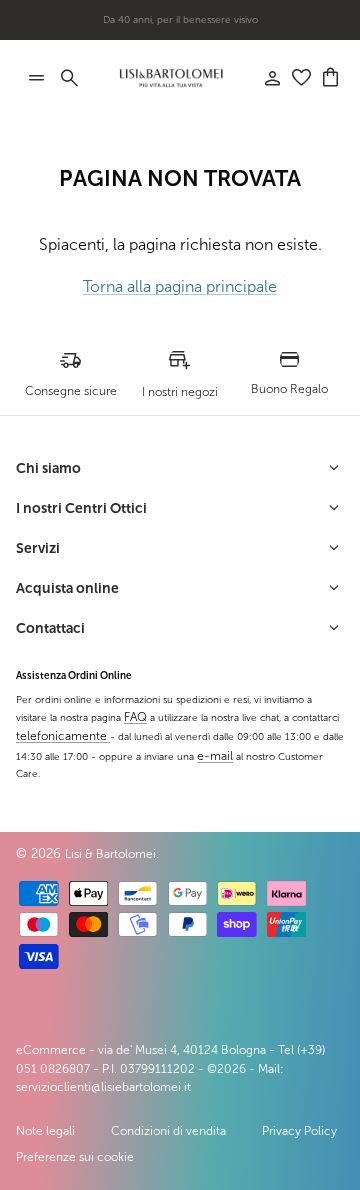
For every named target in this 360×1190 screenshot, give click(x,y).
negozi (212, 27)
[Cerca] (80, 78)
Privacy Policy (299, 1131)
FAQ (135, 717)
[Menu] (36, 78)
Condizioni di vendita (168, 1131)
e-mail (215, 756)
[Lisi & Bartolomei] (171, 78)
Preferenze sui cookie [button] (75, 1157)
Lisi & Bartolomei (110, 854)
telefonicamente (63, 736)
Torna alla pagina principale (180, 286)
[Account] (262, 78)
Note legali (45, 1131)
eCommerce (51, 1050)
